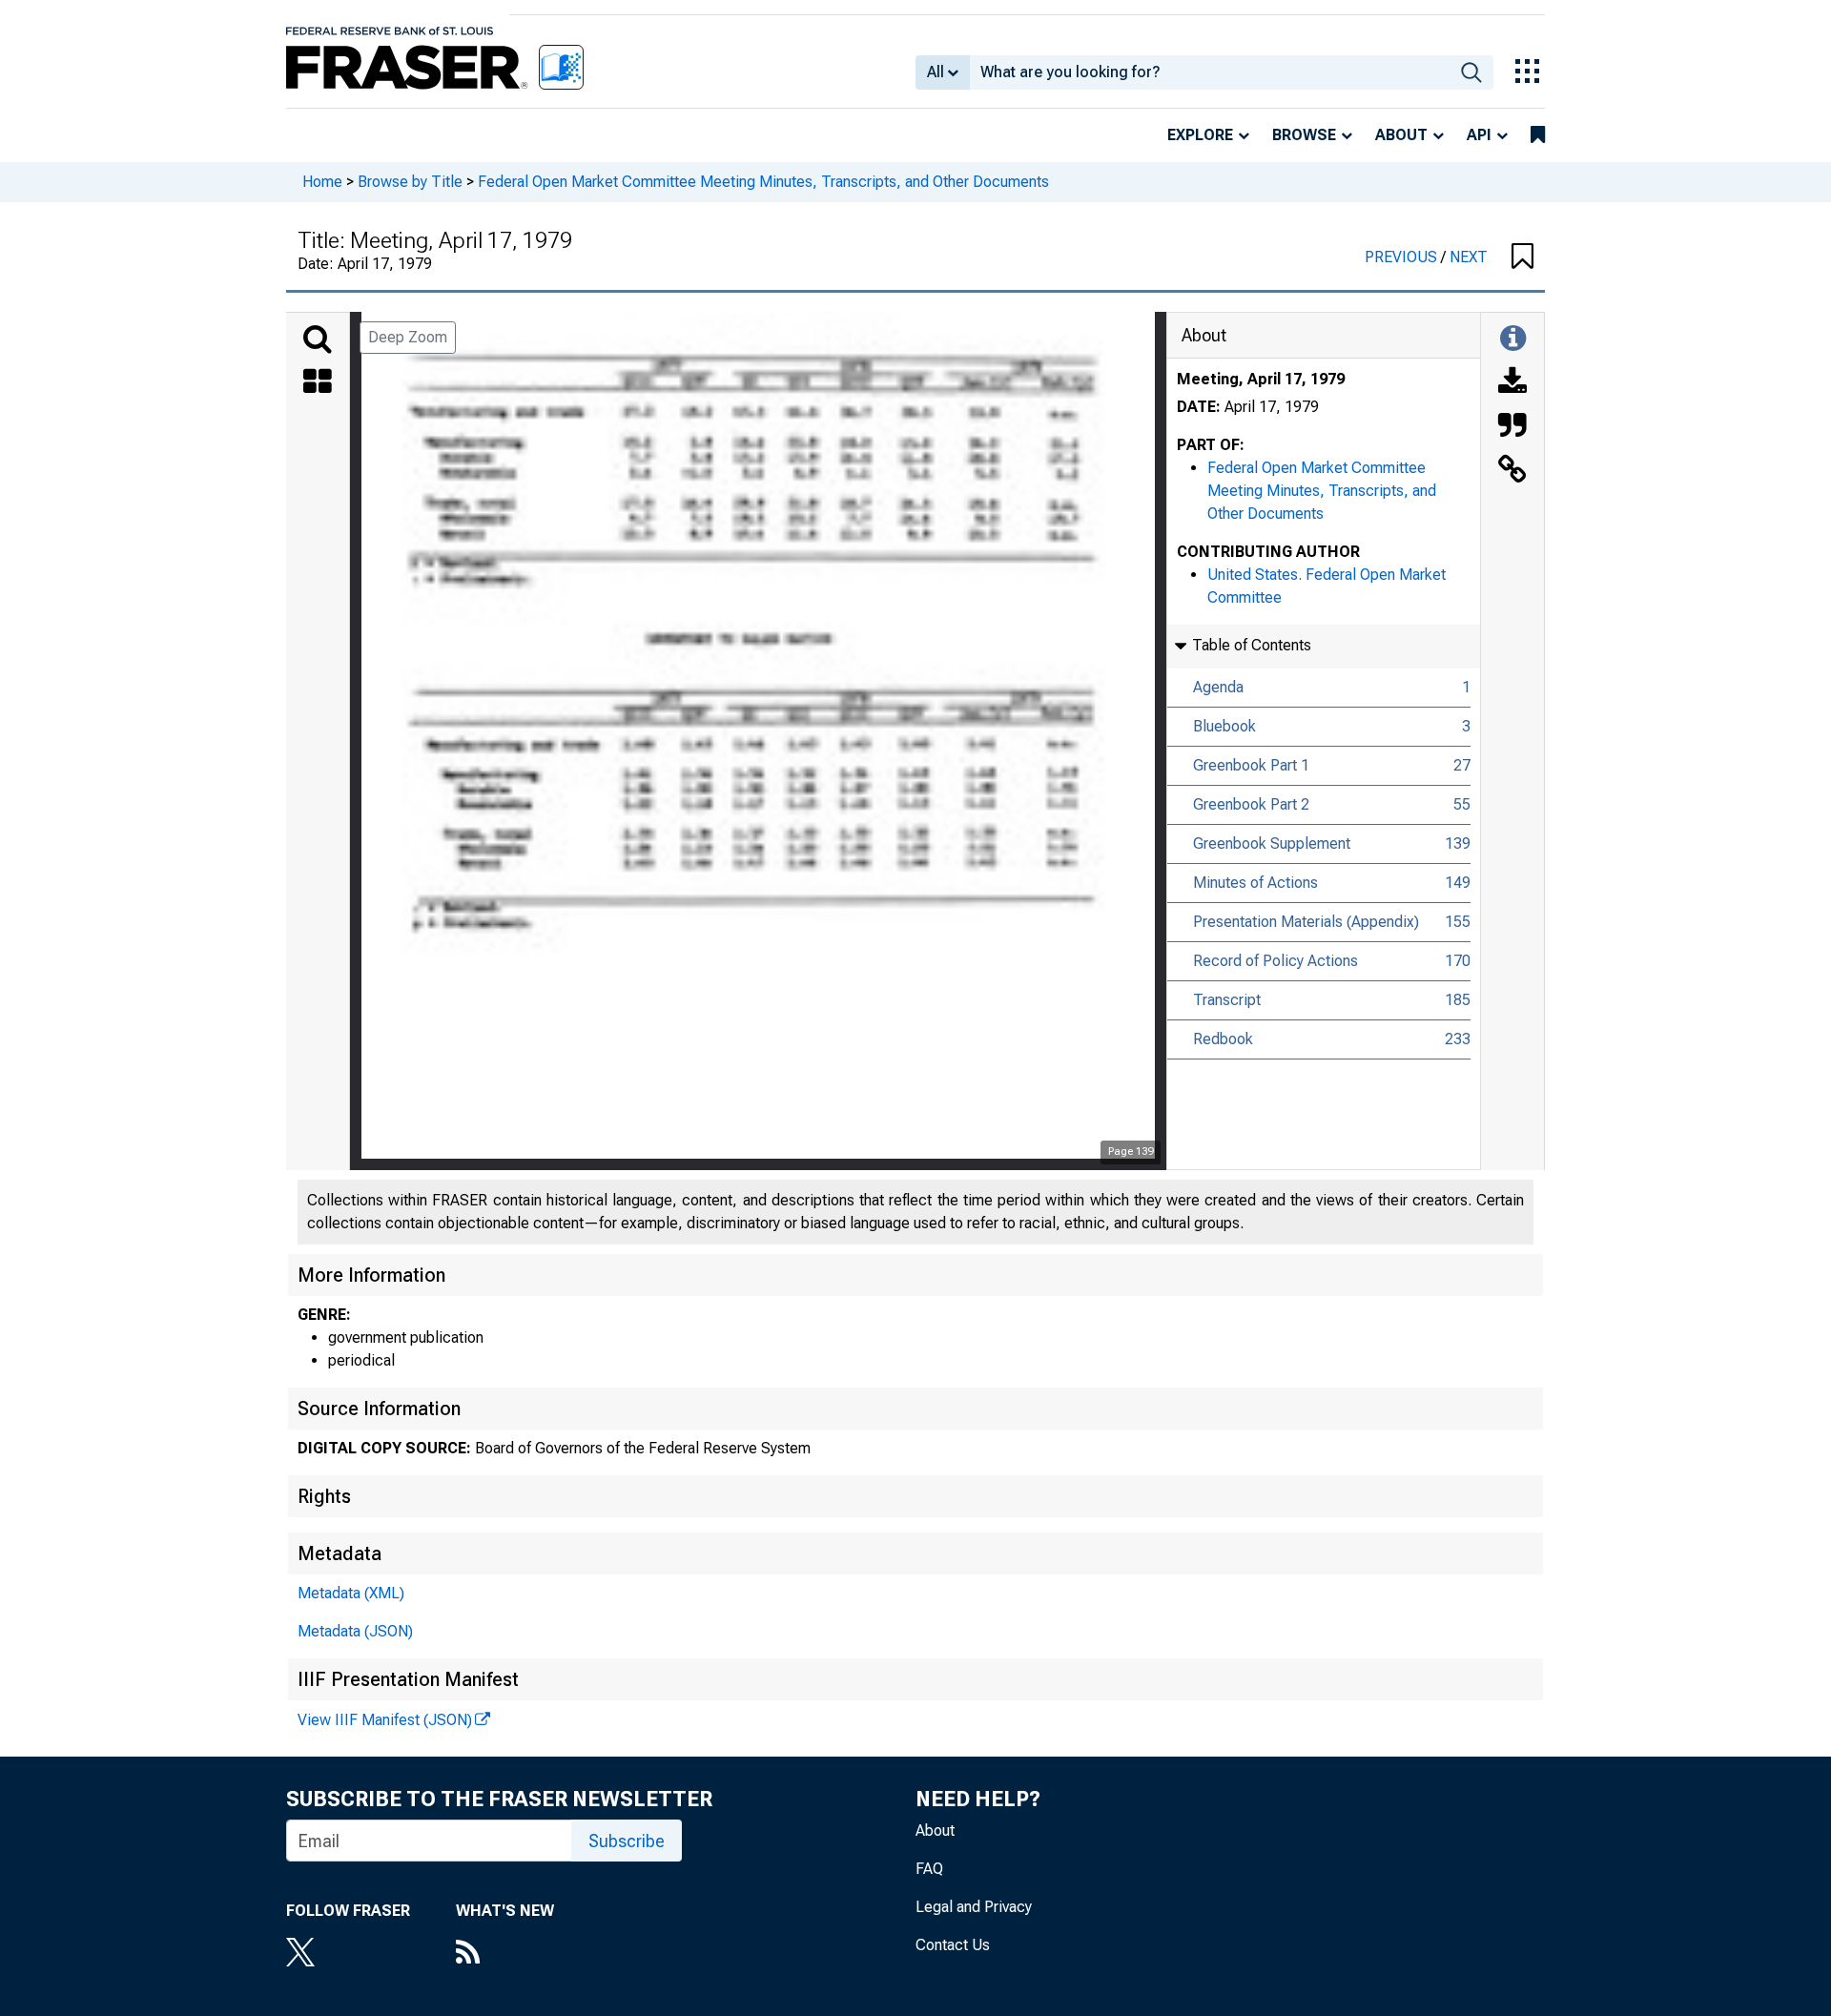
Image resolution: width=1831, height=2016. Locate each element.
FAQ (929, 1869)
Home (322, 182)
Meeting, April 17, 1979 (1261, 379)
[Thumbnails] (318, 383)
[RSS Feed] (505, 1954)
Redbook (1223, 1039)
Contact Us (953, 1945)
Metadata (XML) (351, 1593)
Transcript (1227, 1000)
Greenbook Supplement (1272, 843)
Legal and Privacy (974, 1907)
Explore (1200, 135)
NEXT (1469, 257)
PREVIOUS (1403, 257)
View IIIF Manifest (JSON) (385, 1720)
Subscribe (627, 1841)
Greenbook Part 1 (1251, 765)
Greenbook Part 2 (1251, 804)
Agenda (1218, 687)
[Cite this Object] (1512, 427)
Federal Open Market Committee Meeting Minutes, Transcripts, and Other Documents (763, 182)
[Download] (1512, 383)
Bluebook (1224, 726)
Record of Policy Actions (1276, 961)
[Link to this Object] (1512, 471)
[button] (1522, 257)
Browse (1304, 135)
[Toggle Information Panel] (1513, 339)
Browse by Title (410, 182)
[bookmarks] (1538, 135)
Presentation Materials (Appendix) (1306, 922)
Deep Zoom (408, 337)
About (1401, 135)
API (1479, 135)
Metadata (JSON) (355, 1631)
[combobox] (1210, 72)
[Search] (318, 339)
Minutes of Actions (1255, 883)
